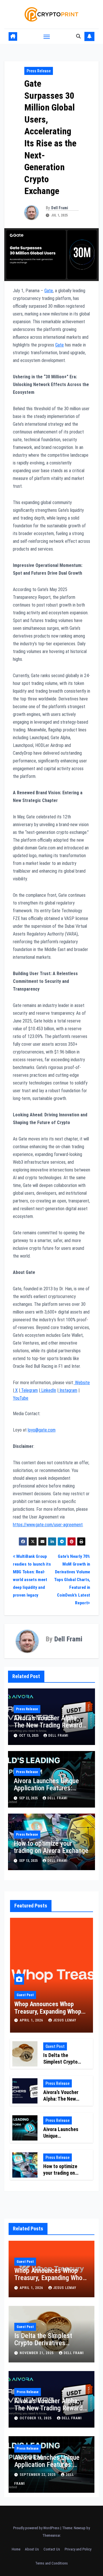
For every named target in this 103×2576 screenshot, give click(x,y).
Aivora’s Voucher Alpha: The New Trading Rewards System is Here (49, 1725)
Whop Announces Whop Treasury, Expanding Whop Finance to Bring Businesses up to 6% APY (50, 2281)
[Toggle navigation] (47, 36)
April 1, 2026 (32, 2020)
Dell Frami (60, 208)
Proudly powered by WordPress (37, 2528)
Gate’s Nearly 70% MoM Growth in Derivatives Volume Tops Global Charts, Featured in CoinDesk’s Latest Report (72, 1580)
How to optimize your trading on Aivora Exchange (51, 1847)
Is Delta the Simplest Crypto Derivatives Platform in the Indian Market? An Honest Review (51, 2347)
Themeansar (51, 2535)
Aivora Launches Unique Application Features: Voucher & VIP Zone (46, 1788)
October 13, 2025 (36, 2418)
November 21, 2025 (37, 2353)
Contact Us (52, 2549)
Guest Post (25, 1995)
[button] (78, 36)
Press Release (39, 71)
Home (16, 2549)
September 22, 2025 (38, 2475)
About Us (32, 2549)
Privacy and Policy (78, 2549)
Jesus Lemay (65, 2020)
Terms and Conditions (51, 2563)
